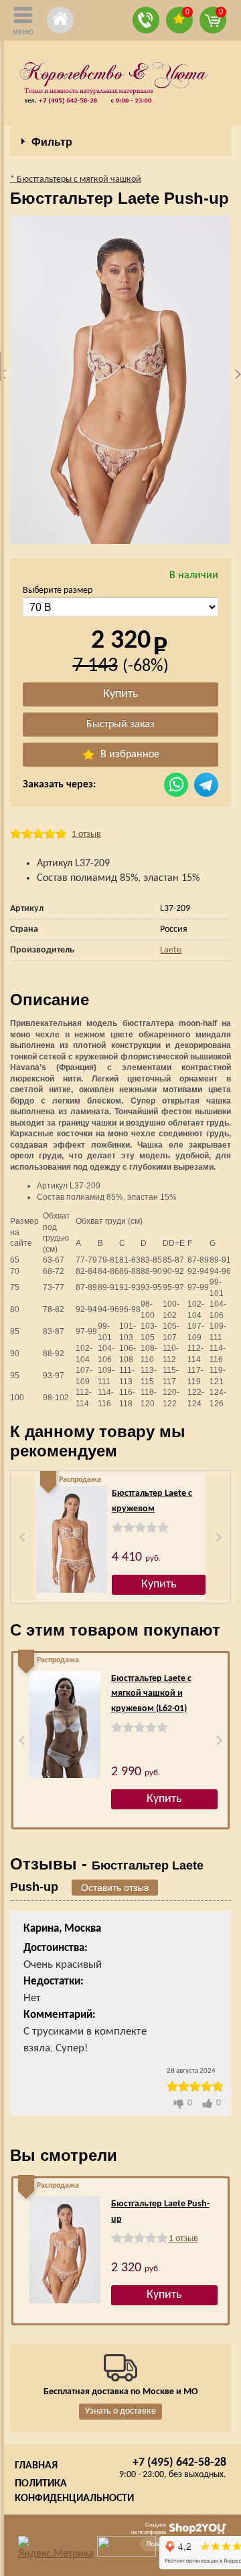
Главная (36, 2466)
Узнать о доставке (120, 2411)
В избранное (129, 755)
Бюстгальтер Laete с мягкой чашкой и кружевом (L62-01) (151, 1694)
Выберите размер (58, 591)
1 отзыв (86, 834)
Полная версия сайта (176, 2544)
